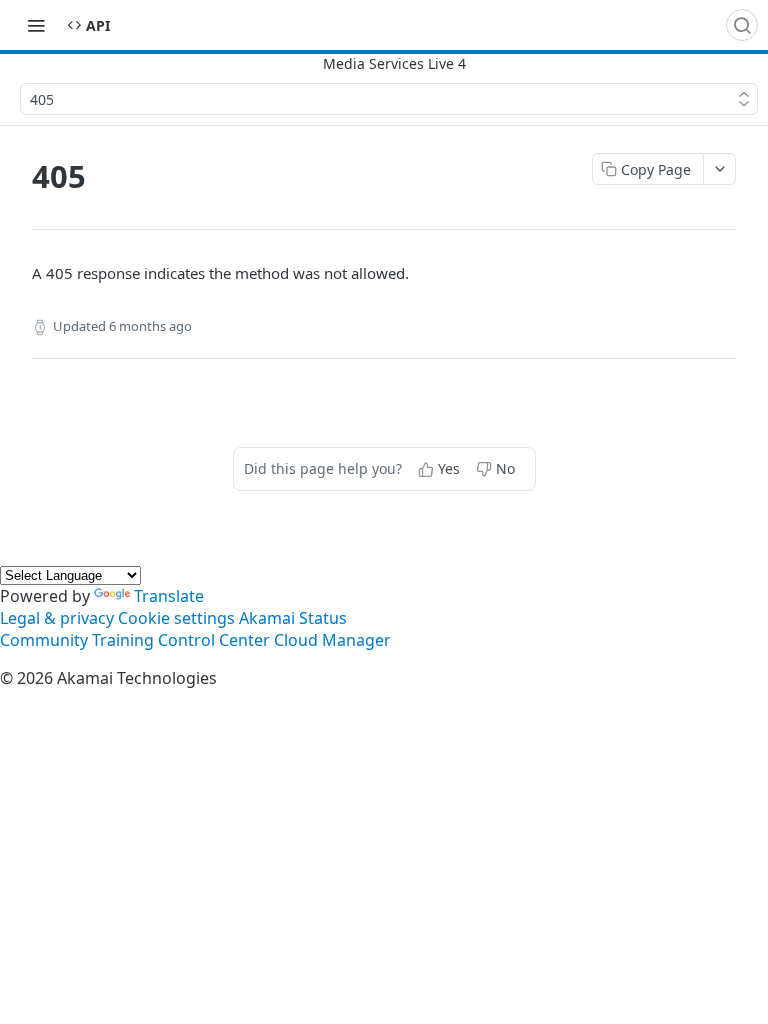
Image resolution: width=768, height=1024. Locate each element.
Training (123, 640)
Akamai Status (293, 618)
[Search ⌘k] (742, 25)
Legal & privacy (57, 618)
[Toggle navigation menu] (36, 25)
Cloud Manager (332, 640)
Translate (169, 596)
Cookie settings (176, 618)
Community (44, 640)
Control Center (214, 640)
